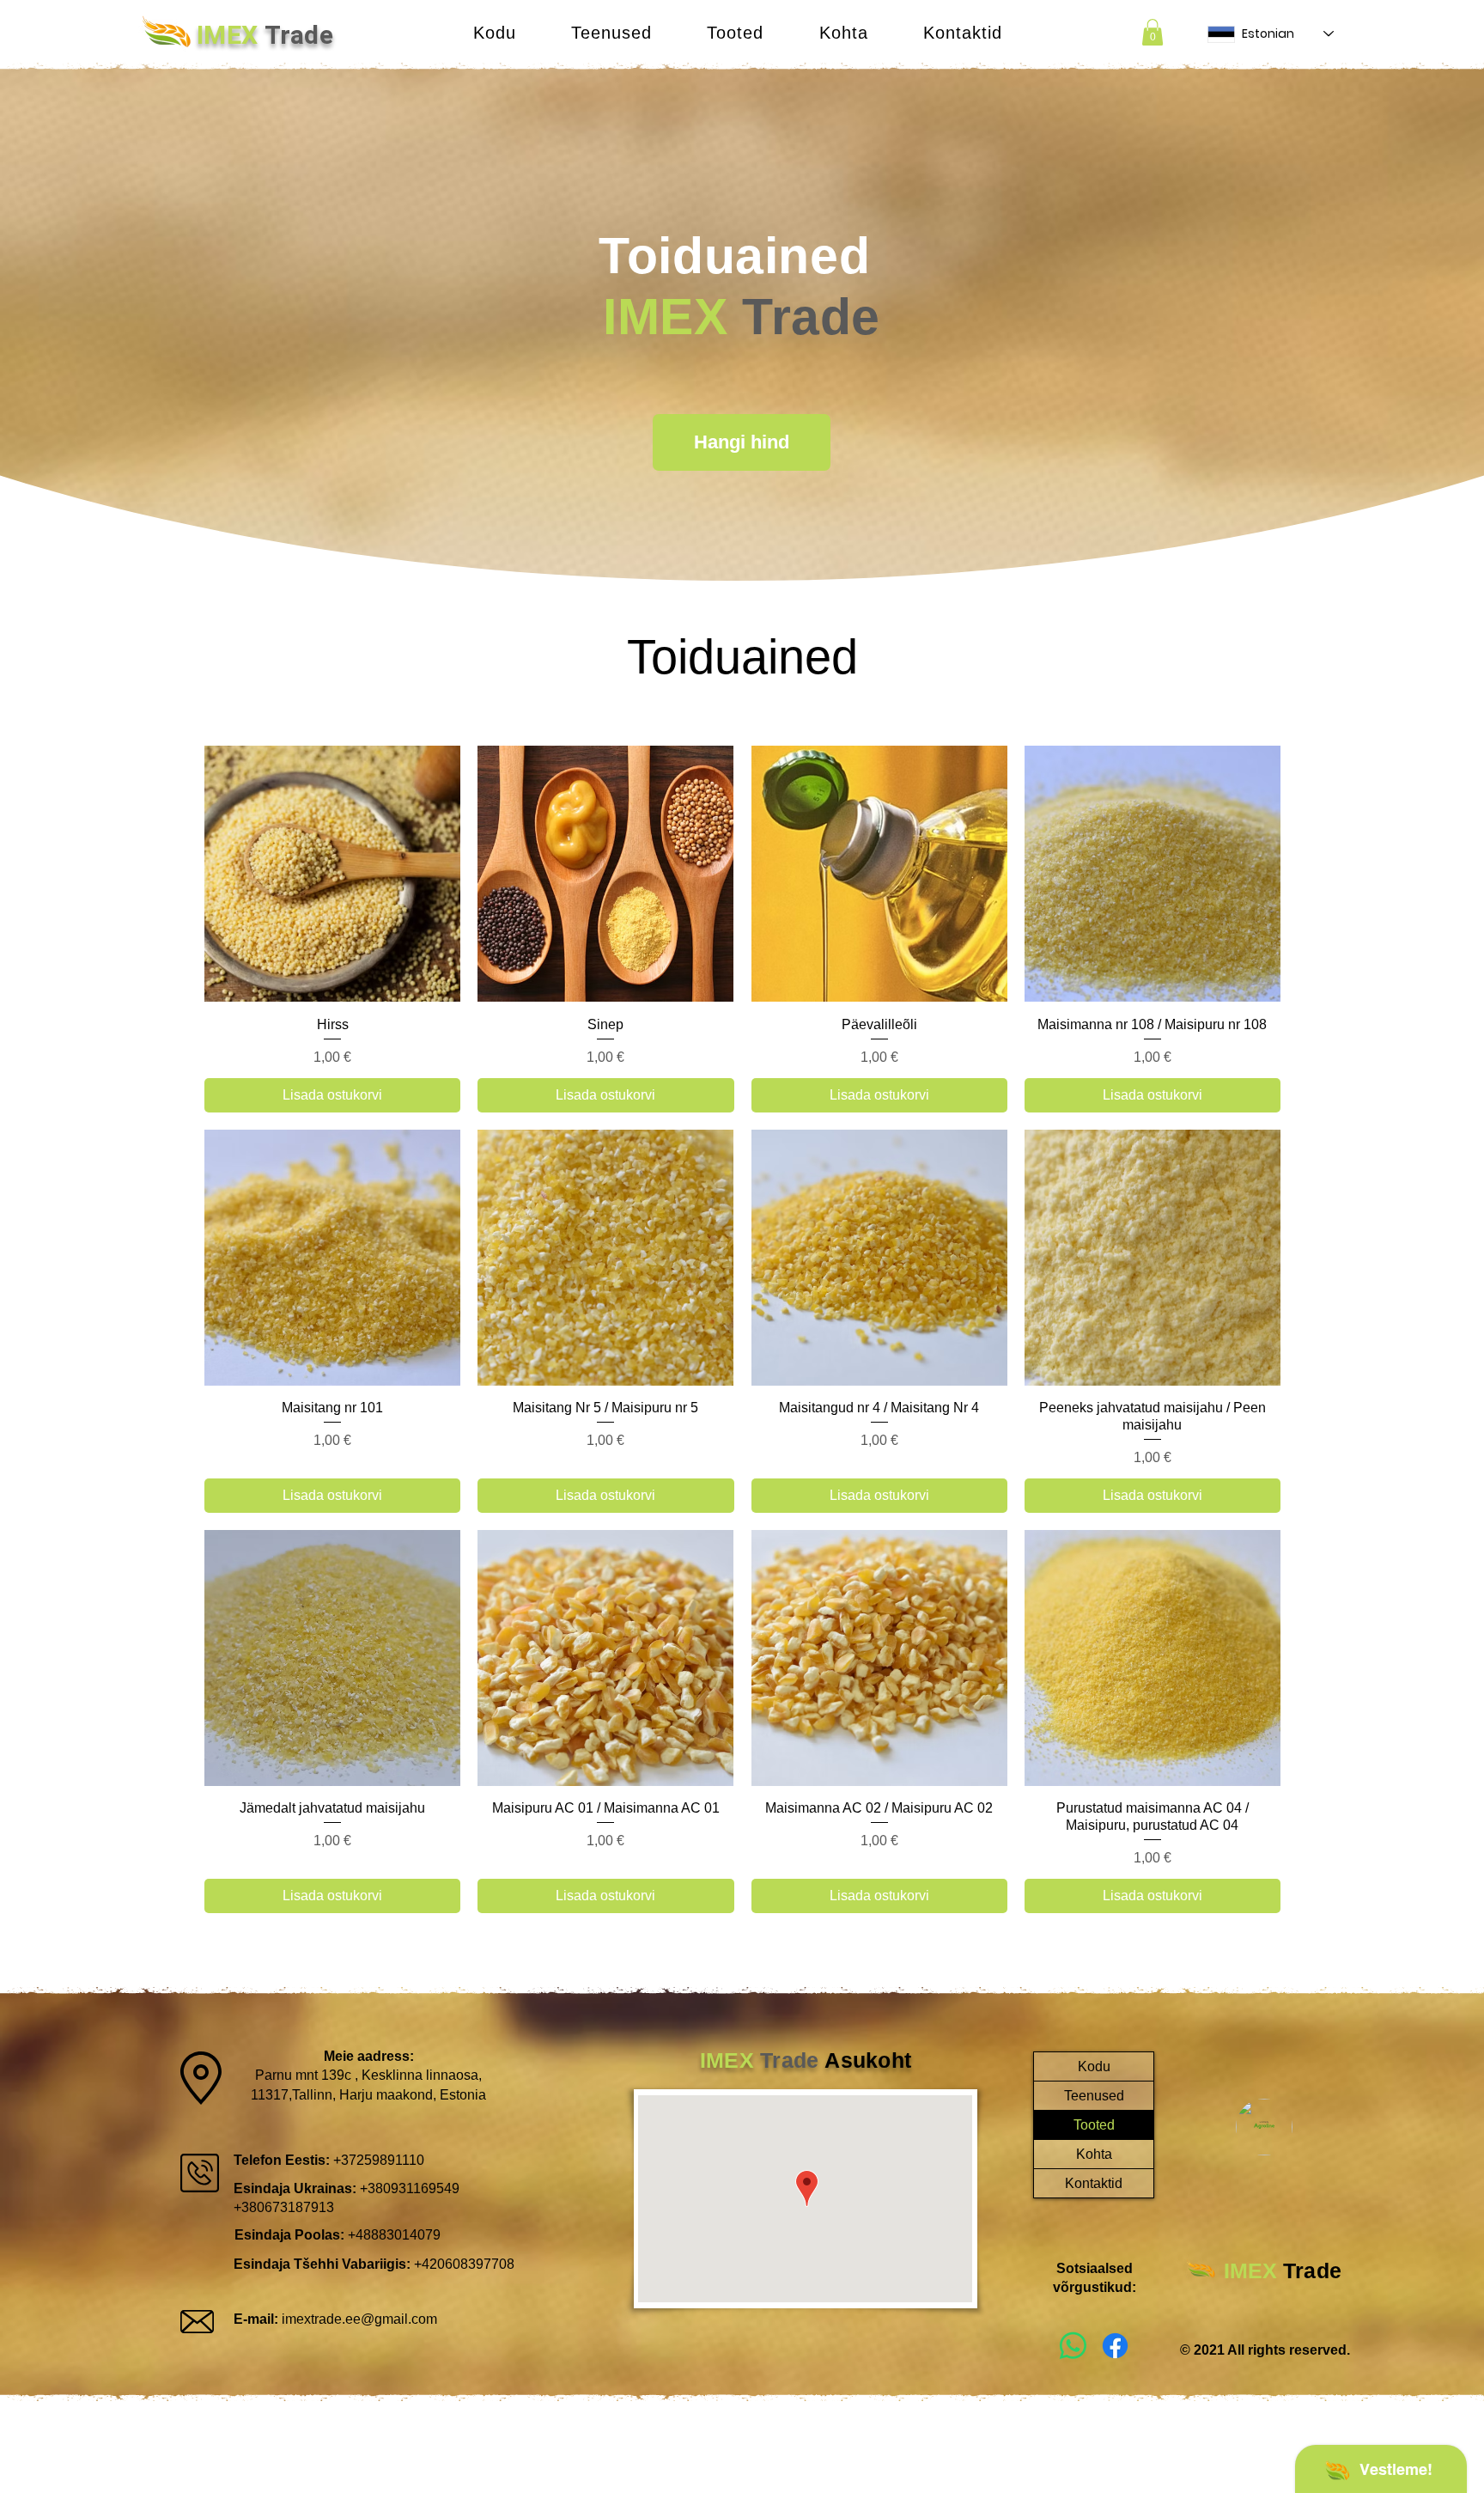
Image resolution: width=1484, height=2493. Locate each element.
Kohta (1094, 2154)
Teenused (1094, 2096)
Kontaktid (1094, 2183)
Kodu (1094, 2066)
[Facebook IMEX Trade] (1115, 2346)
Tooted (1094, 2125)
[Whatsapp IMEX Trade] (1073, 2346)
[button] (611, 33)
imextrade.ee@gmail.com (359, 2319)
